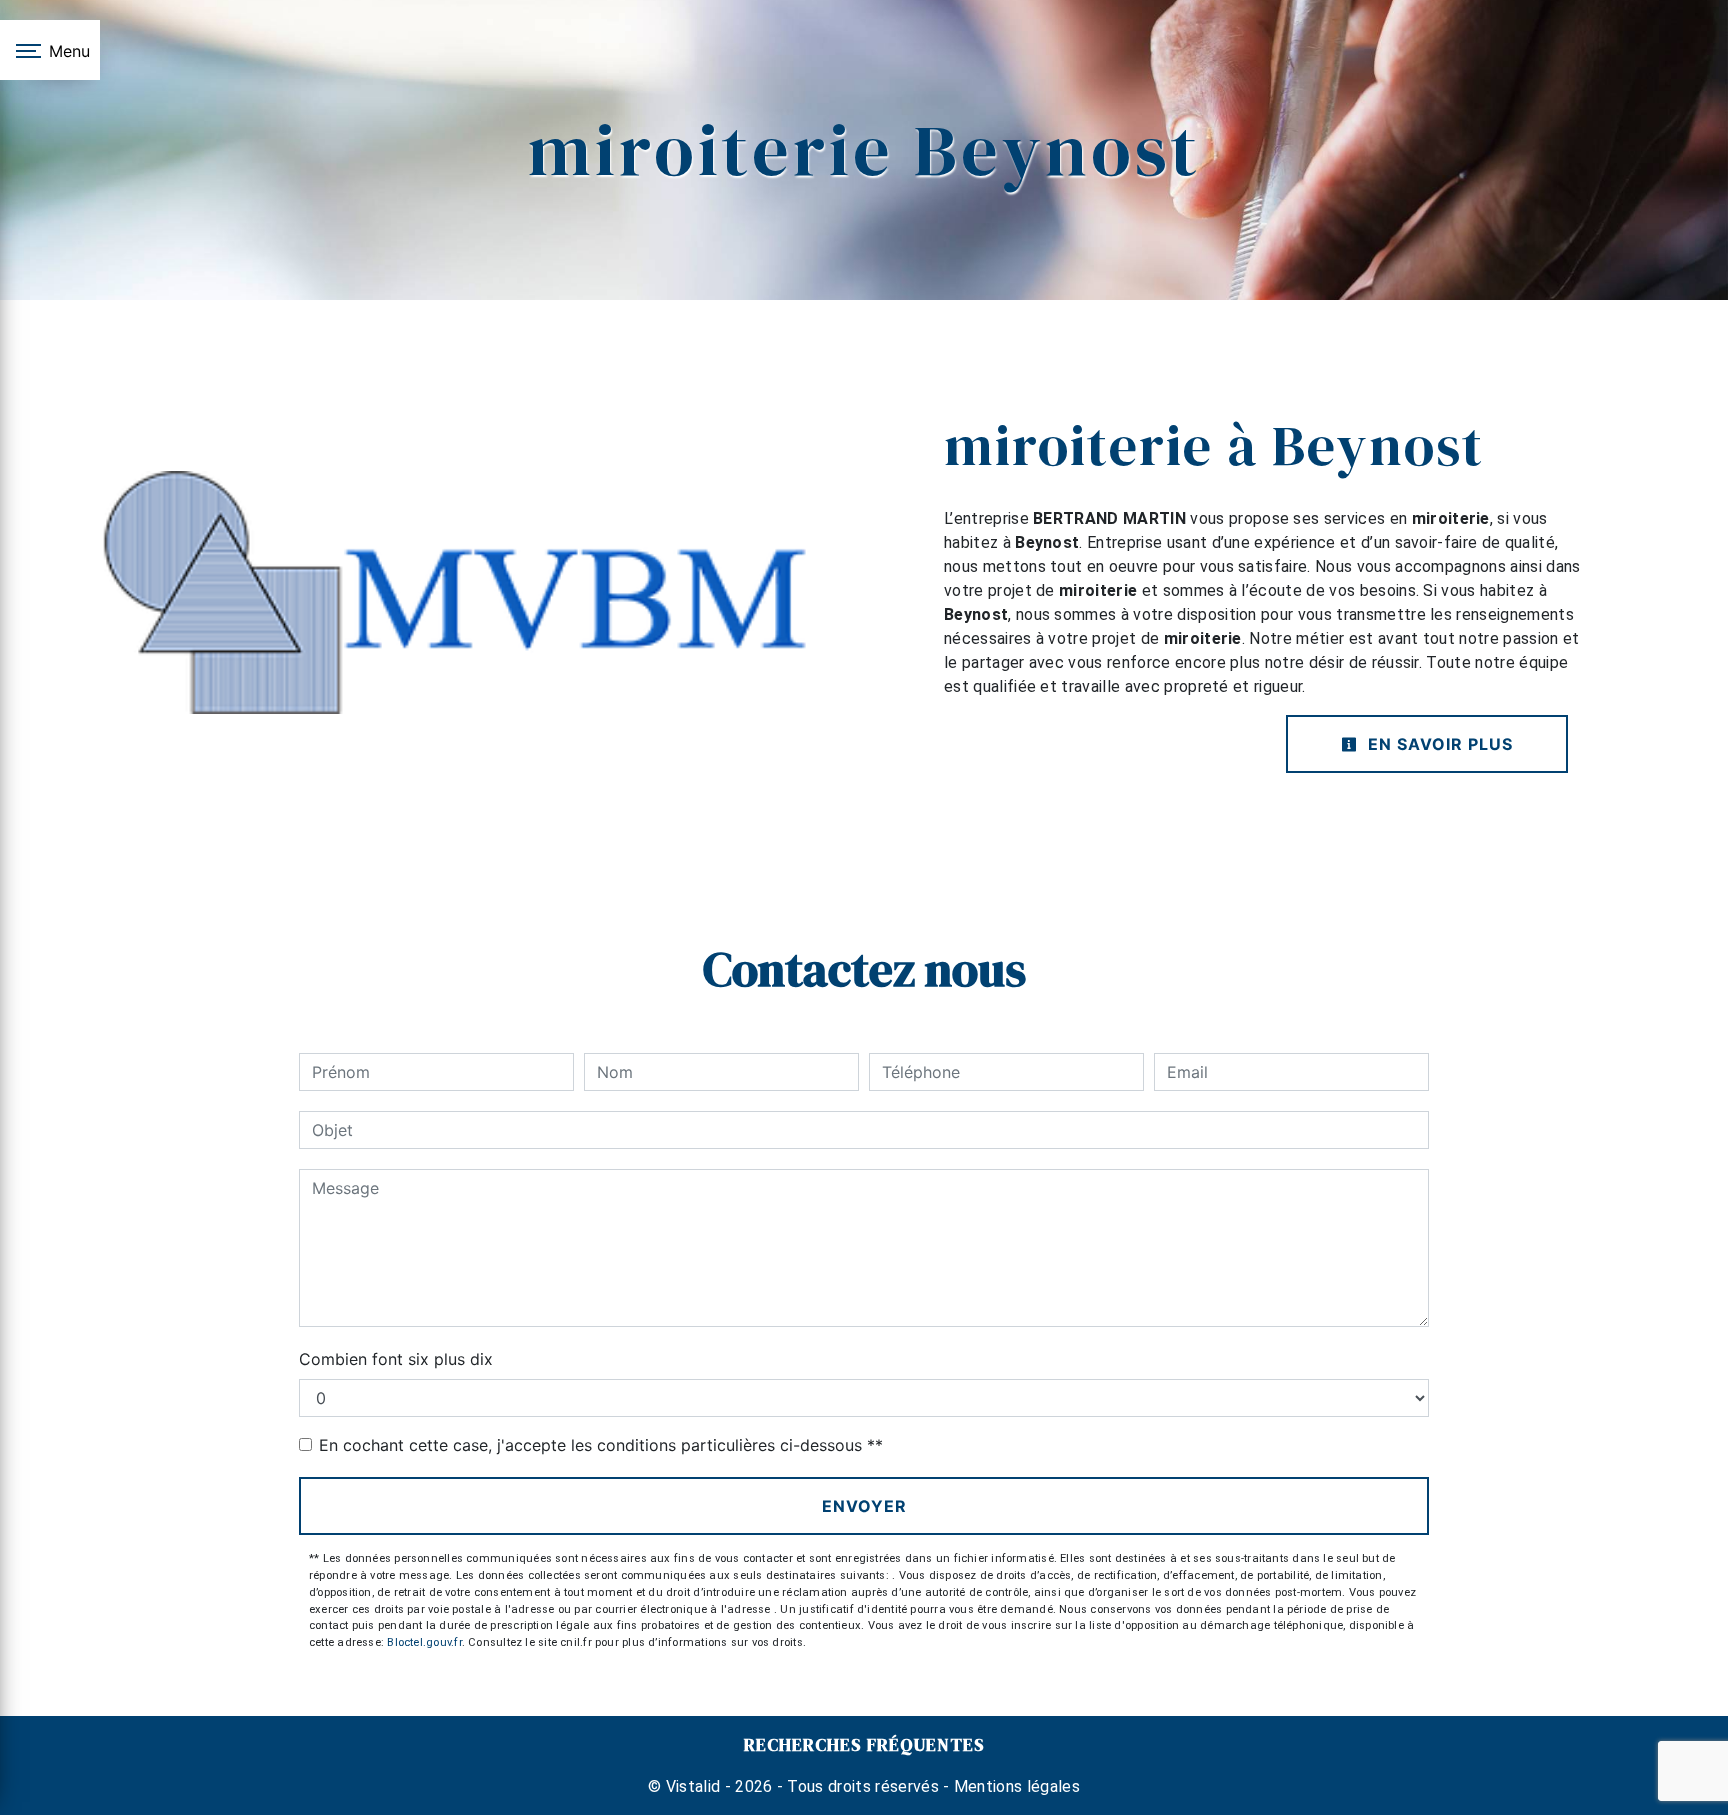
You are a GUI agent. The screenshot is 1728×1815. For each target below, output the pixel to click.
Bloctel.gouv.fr (424, 1642)
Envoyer (864, 1506)
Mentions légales (1015, 1786)
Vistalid (693, 1786)
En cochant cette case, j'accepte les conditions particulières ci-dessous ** (601, 1445)
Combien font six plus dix (396, 1359)
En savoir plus (1438, 744)
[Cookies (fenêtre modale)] (6, 1803)
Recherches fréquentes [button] (864, 1745)
